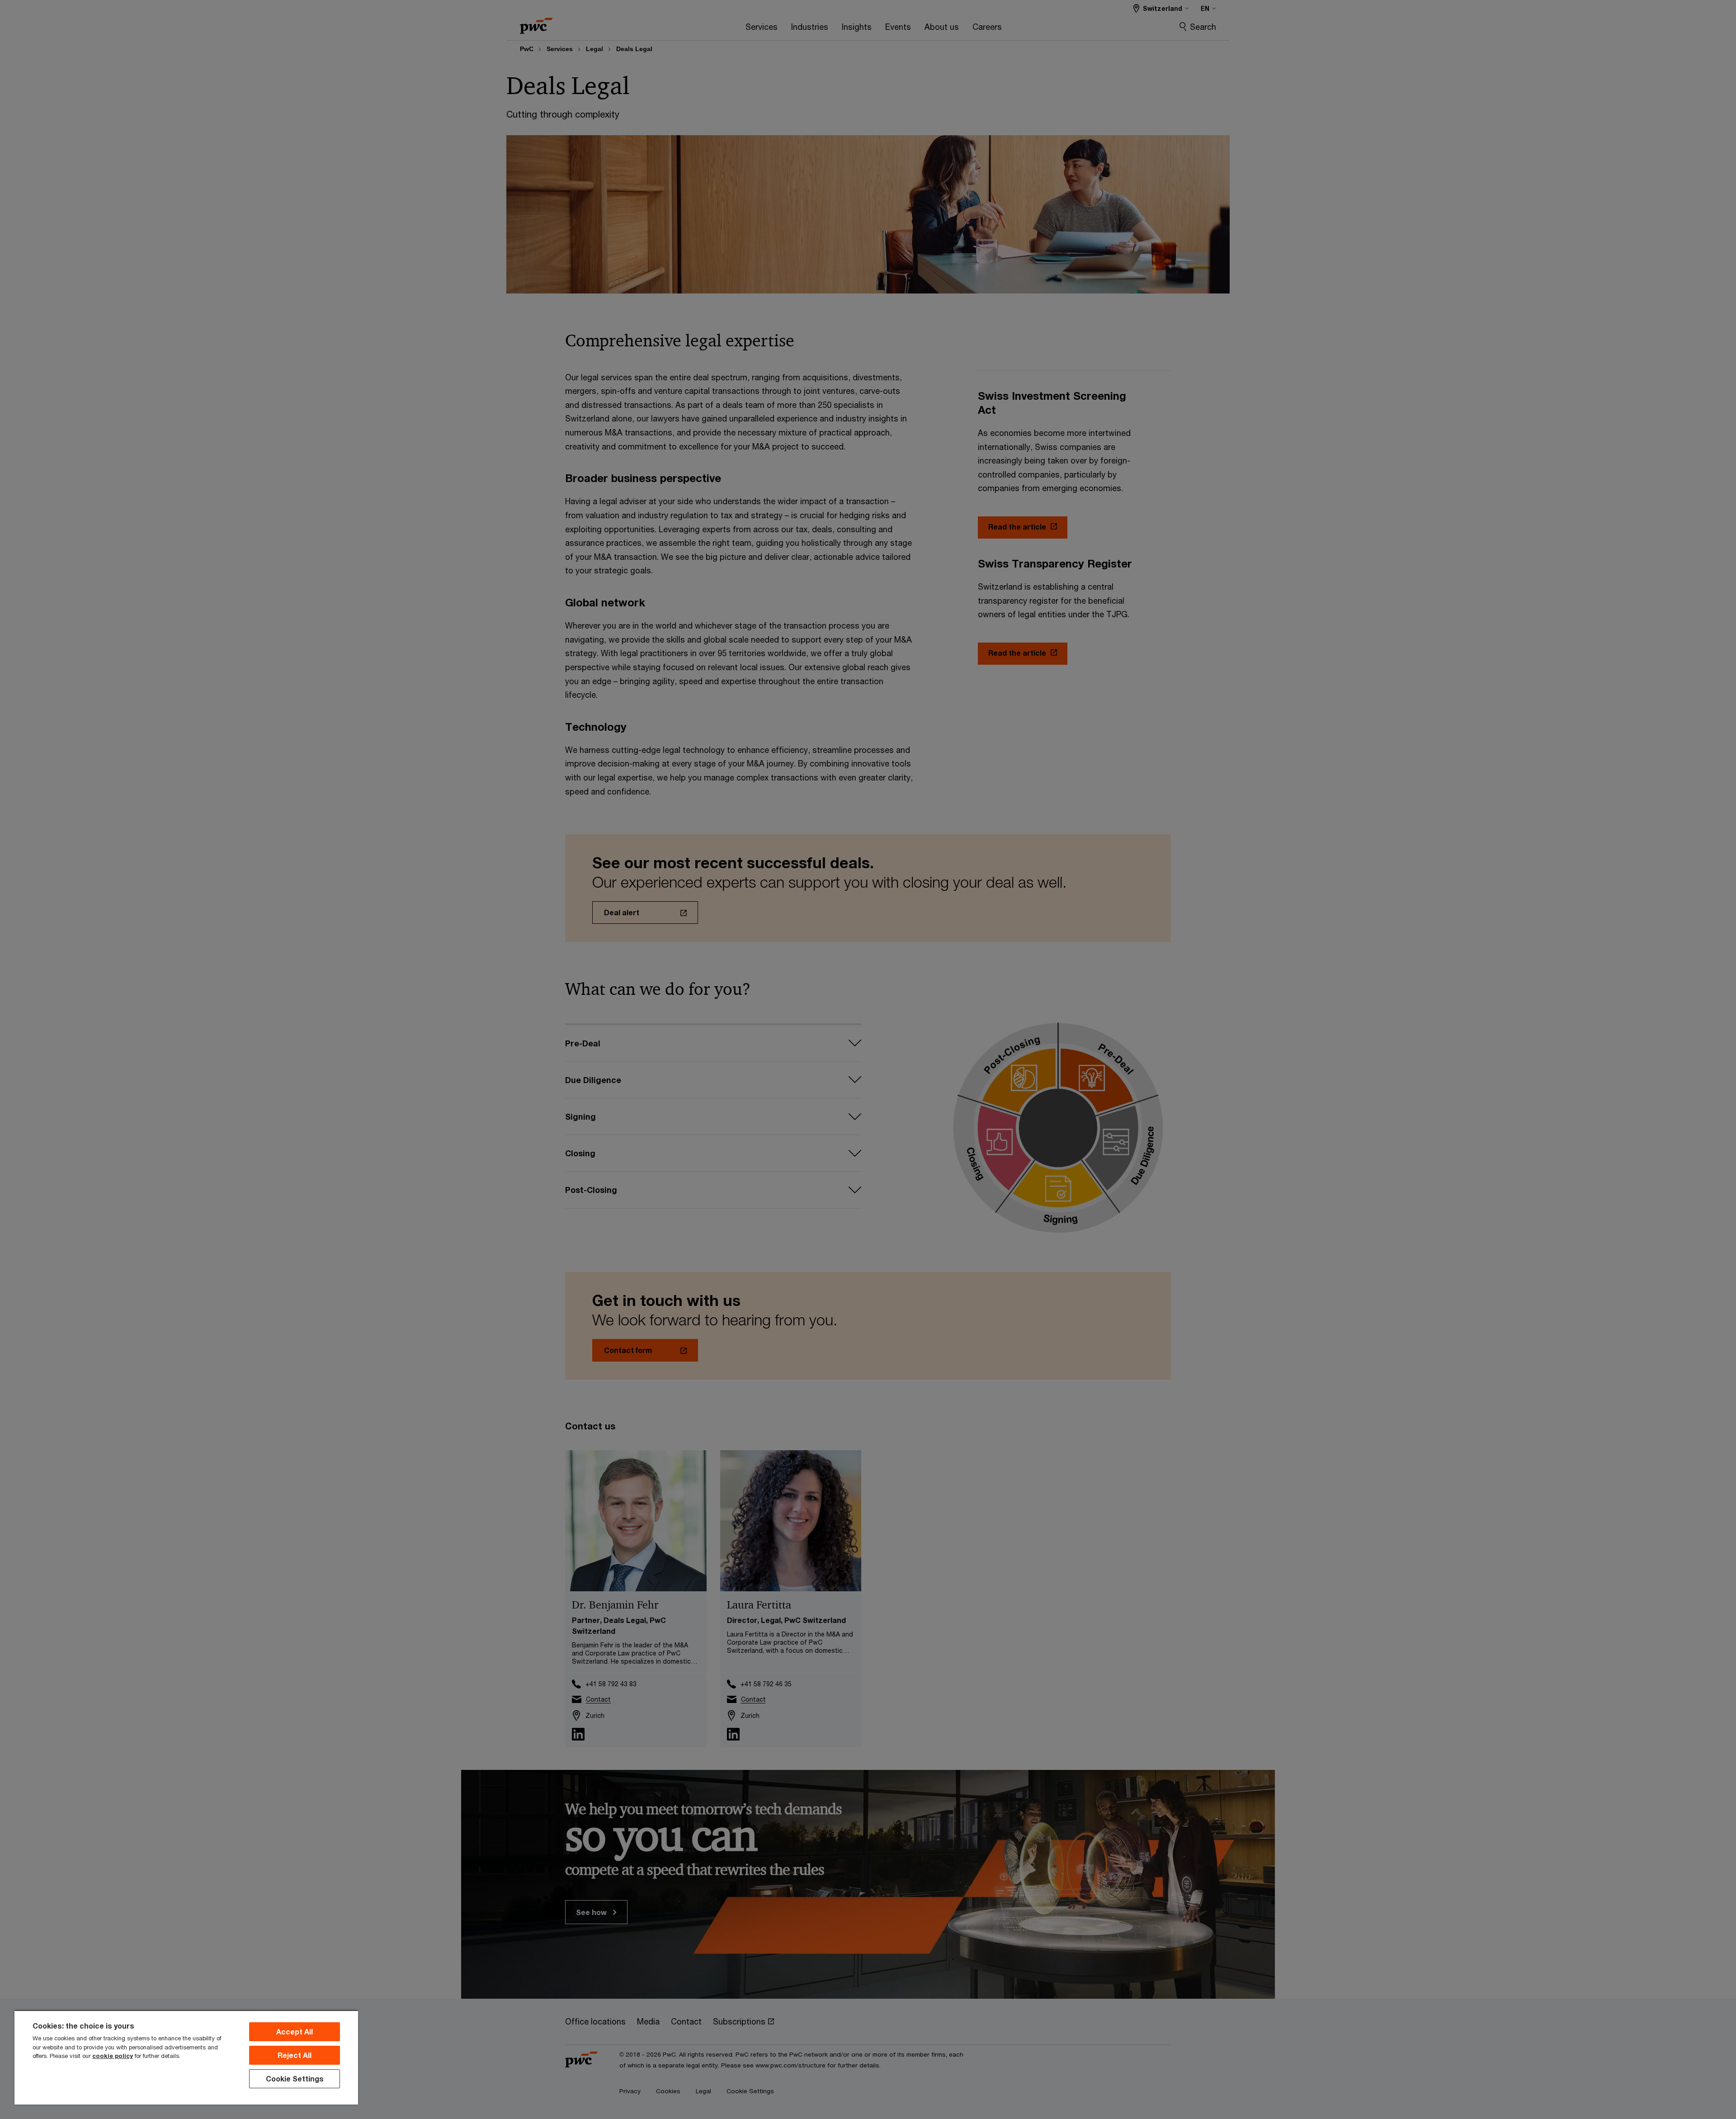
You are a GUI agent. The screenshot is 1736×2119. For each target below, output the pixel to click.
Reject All (295, 2055)
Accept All (295, 2031)
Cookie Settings (295, 2079)
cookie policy (113, 2056)
